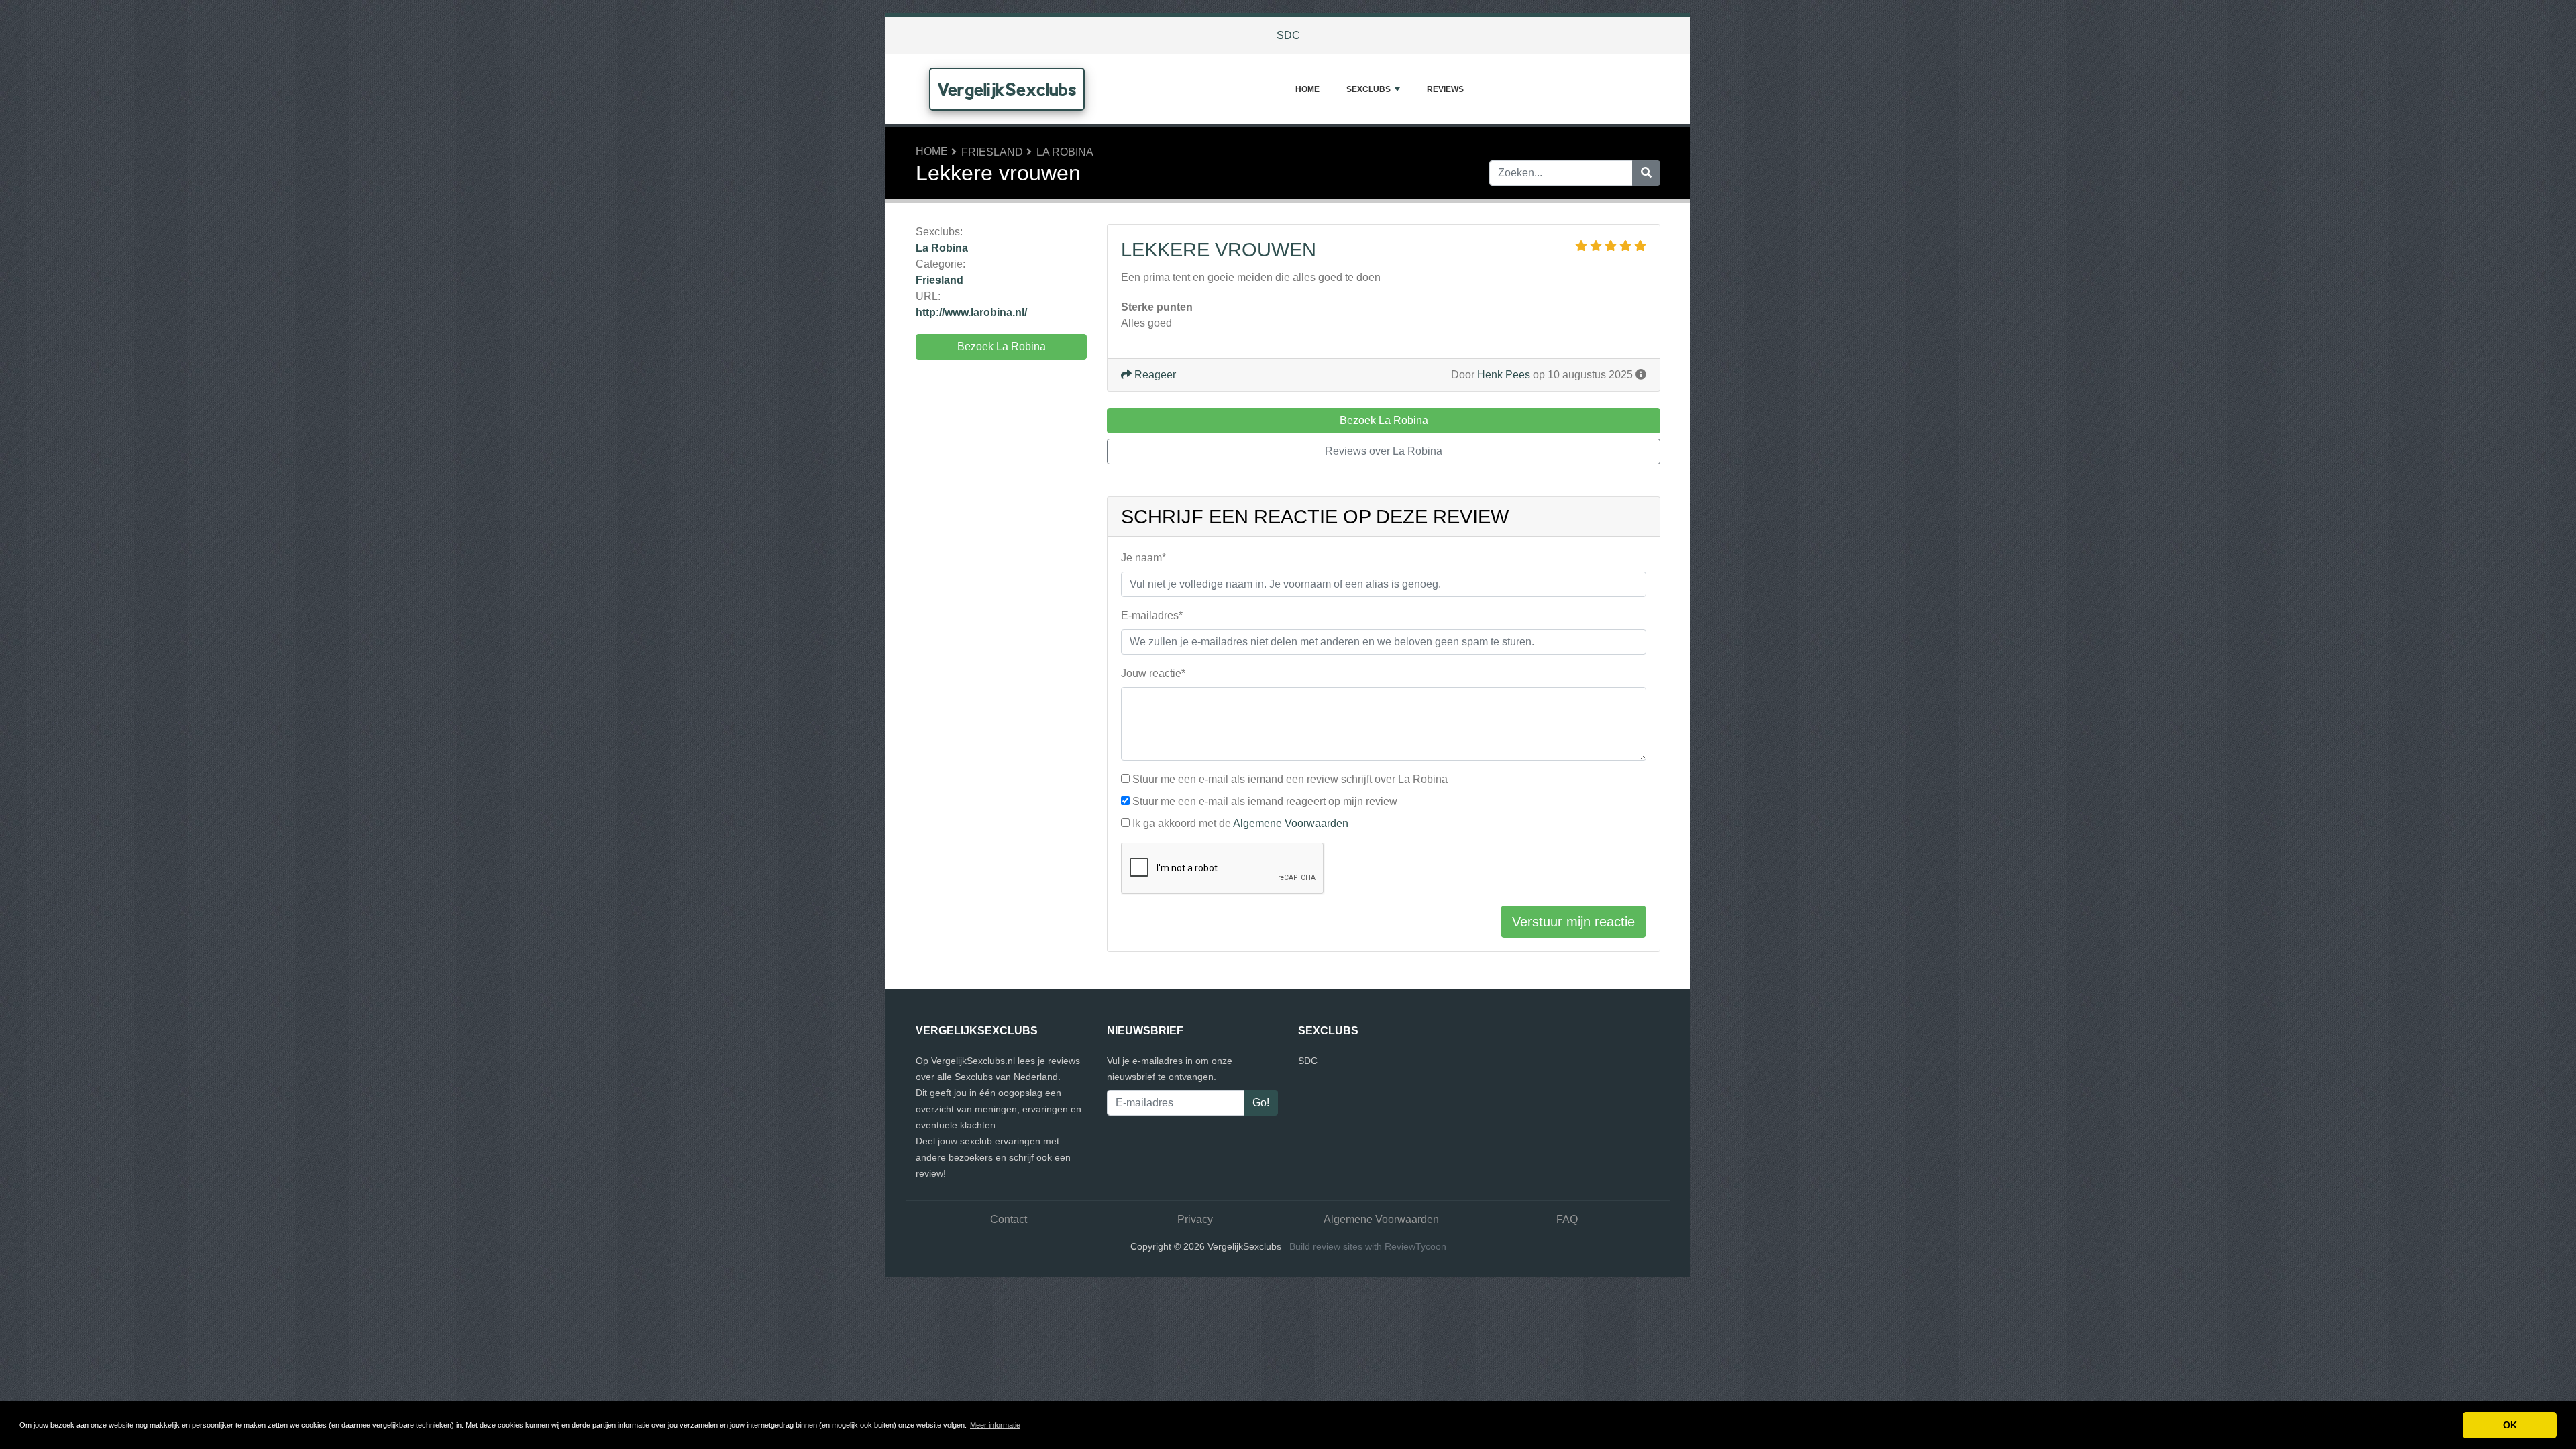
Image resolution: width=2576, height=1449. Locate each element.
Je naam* (1143, 558)
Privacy (1195, 1219)
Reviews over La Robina (1384, 451)
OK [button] (2510, 1425)
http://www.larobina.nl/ (971, 312)
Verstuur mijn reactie (1573, 922)
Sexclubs (1368, 89)
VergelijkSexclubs (1007, 89)
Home (1307, 89)
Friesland (992, 152)
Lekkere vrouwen (1219, 250)
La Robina (1065, 152)
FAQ (1567, 1219)
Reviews (1445, 89)
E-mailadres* (1152, 615)
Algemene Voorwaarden (1291, 823)
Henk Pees (1504, 375)
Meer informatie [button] (995, 1425)
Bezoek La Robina (1002, 346)
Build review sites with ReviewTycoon (1368, 1246)
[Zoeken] (1646, 173)
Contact (1009, 1219)
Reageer (1154, 375)
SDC (1288, 35)
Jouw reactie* (1153, 673)
